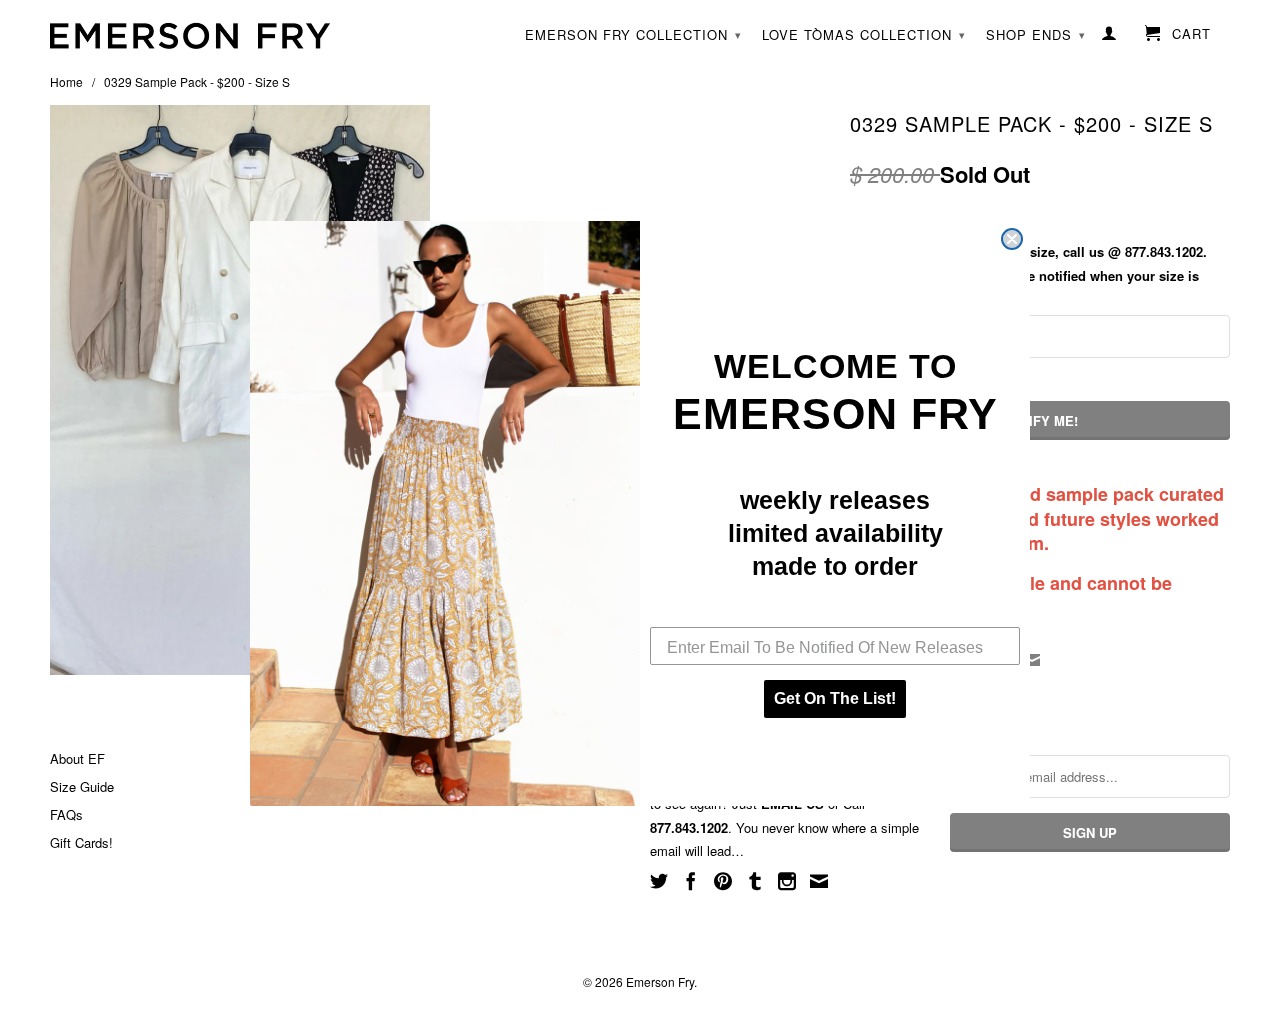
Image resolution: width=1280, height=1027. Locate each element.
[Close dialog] (1012, 239)
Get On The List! (835, 698)
